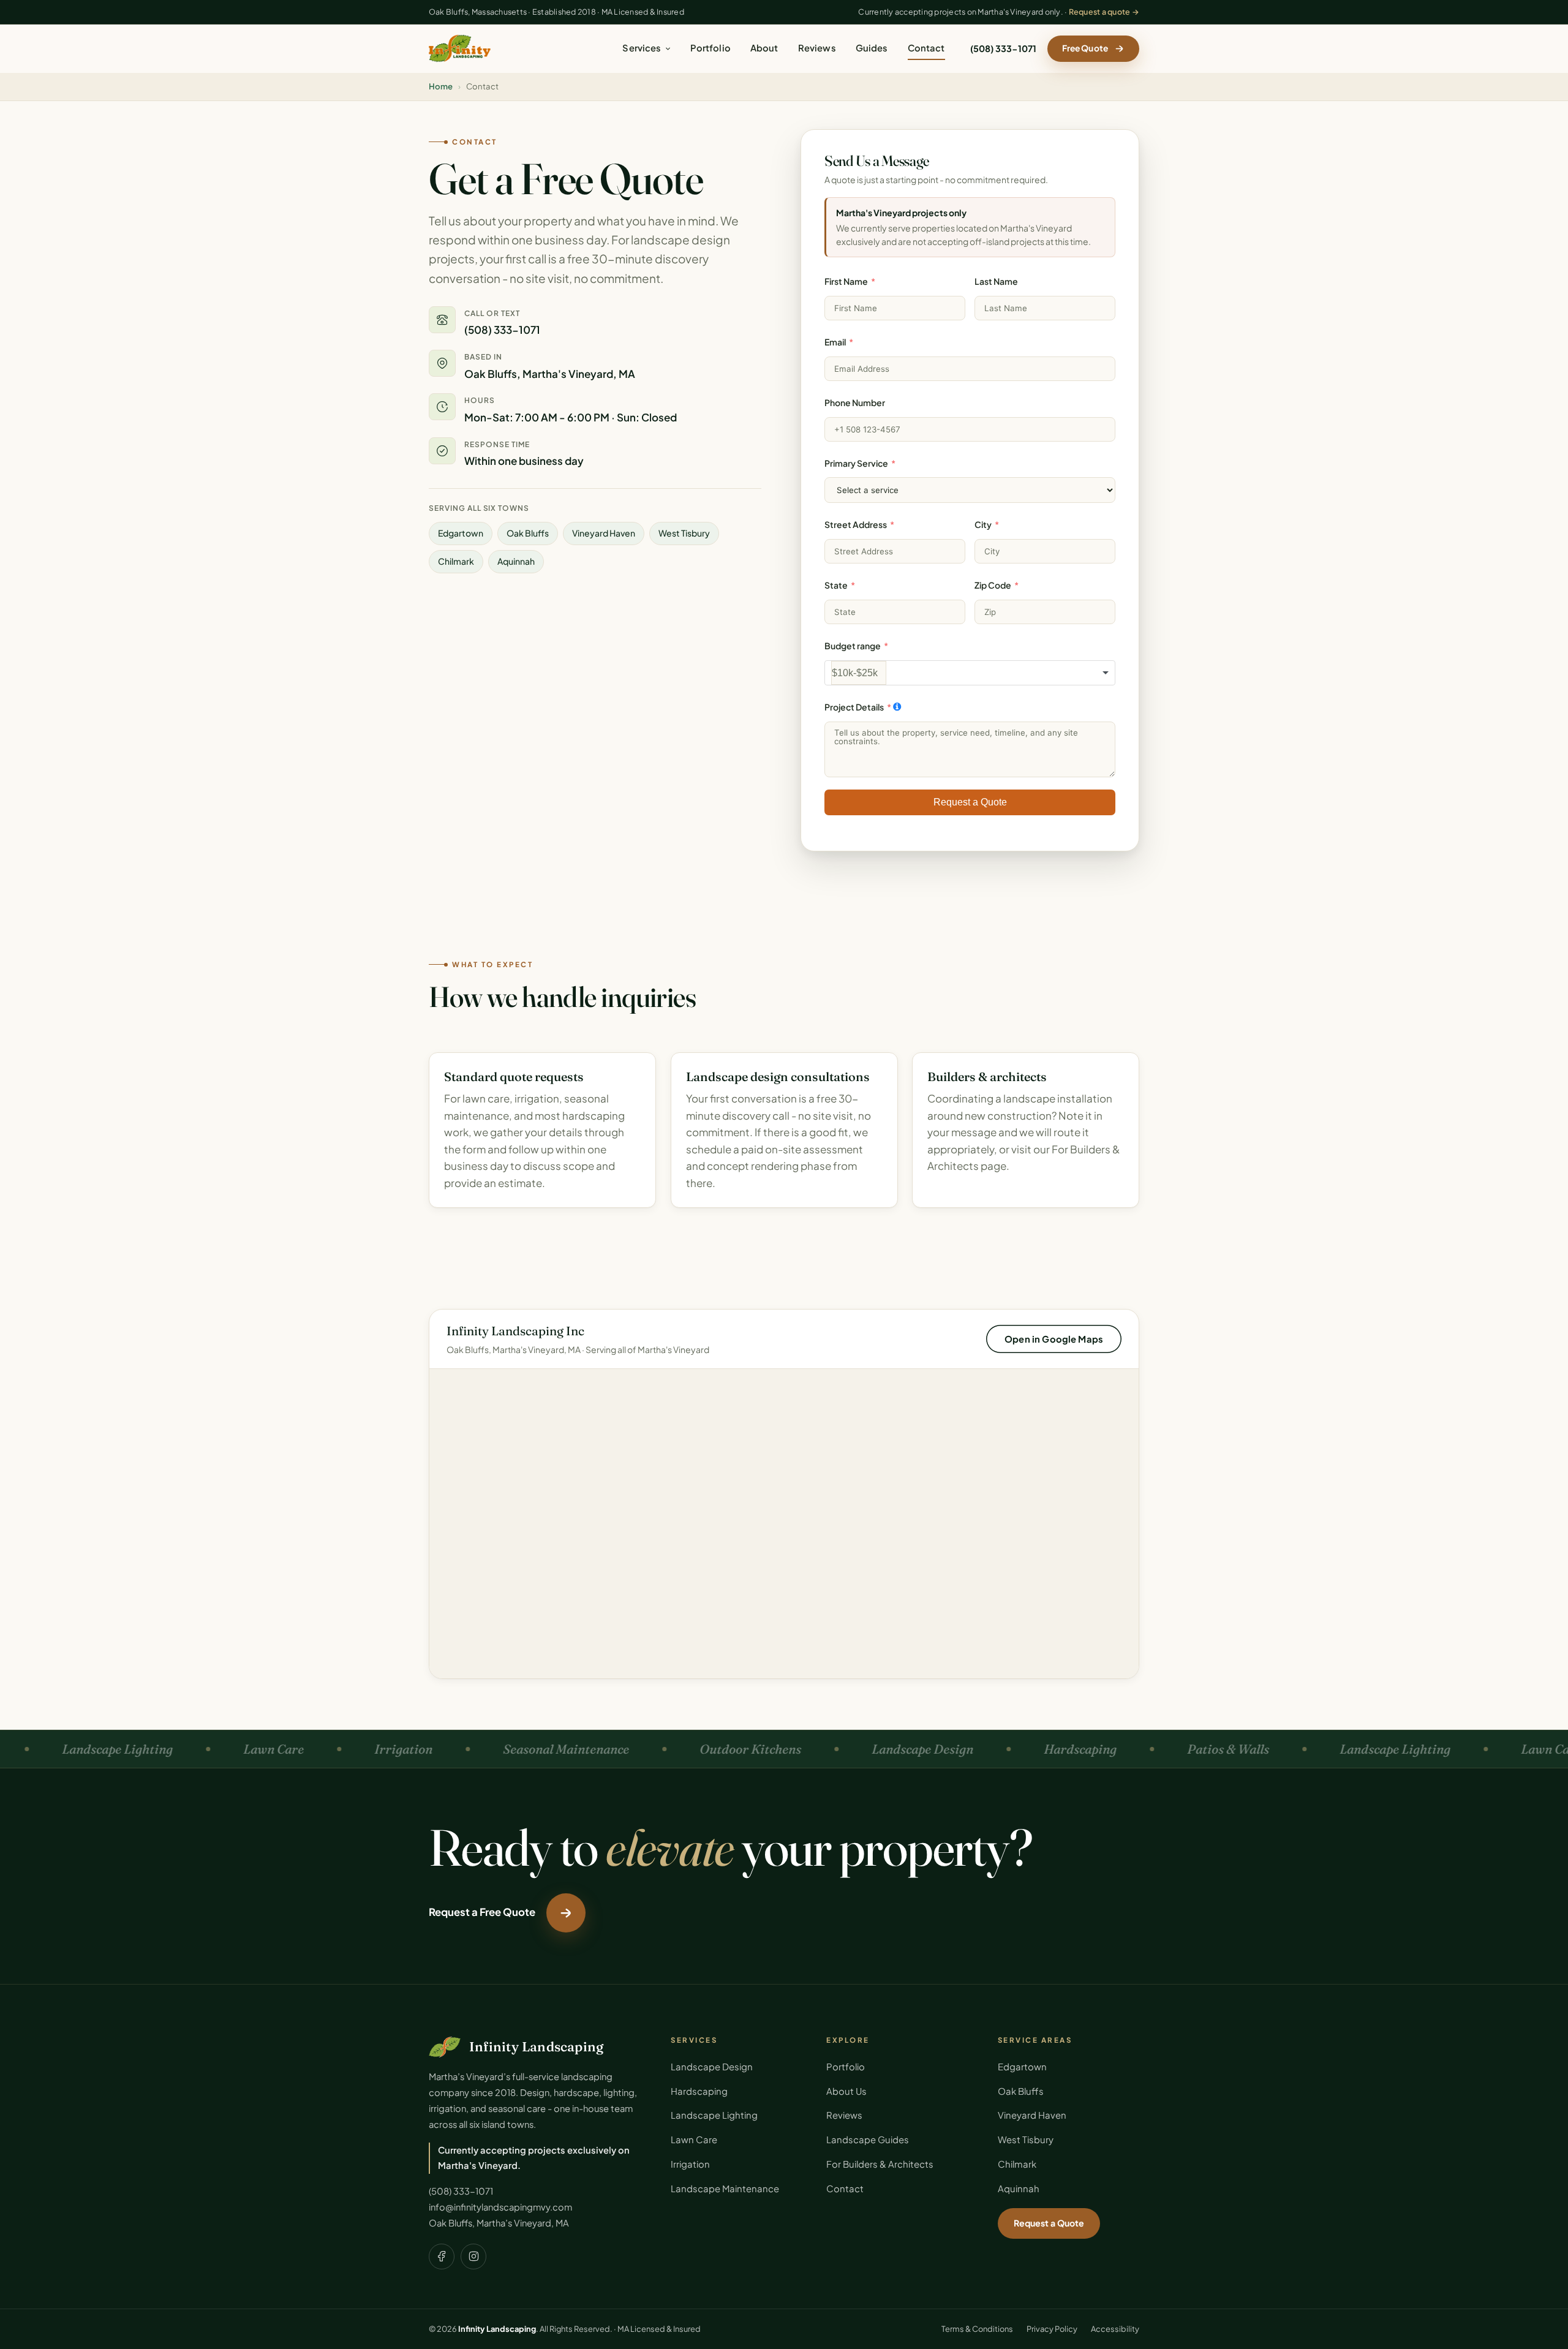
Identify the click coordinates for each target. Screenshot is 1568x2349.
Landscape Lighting (714, 2115)
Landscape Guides (868, 2140)
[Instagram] (473, 2257)
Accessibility (1115, 2329)
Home (441, 86)
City (983, 524)
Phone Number (855, 402)
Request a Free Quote (482, 1912)
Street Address (856, 524)
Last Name (996, 281)
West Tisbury (1026, 2140)
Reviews (817, 48)
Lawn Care (694, 2140)
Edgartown (1022, 2067)
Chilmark (1017, 2164)
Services (642, 48)
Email (835, 342)
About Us (846, 2091)
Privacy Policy (1052, 2329)
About (764, 48)
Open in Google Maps (1054, 1338)
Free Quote (1085, 48)
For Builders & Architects (880, 2164)
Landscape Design (712, 2067)
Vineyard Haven (1032, 2115)
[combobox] (970, 673)
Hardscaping (699, 2091)
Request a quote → (1104, 12)
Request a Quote (970, 801)
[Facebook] (442, 2257)
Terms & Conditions (977, 2329)
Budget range (853, 646)
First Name (846, 281)
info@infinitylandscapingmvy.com (500, 2207)
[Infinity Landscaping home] (460, 48)
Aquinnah (1019, 2189)
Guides (872, 48)
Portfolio (710, 48)
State (836, 585)
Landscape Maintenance (725, 2189)
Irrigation (690, 2164)
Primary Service (856, 462)
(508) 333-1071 (1003, 48)
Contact (926, 48)
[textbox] (859, 673)
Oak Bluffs (1021, 2091)
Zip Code (993, 585)
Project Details (854, 707)
